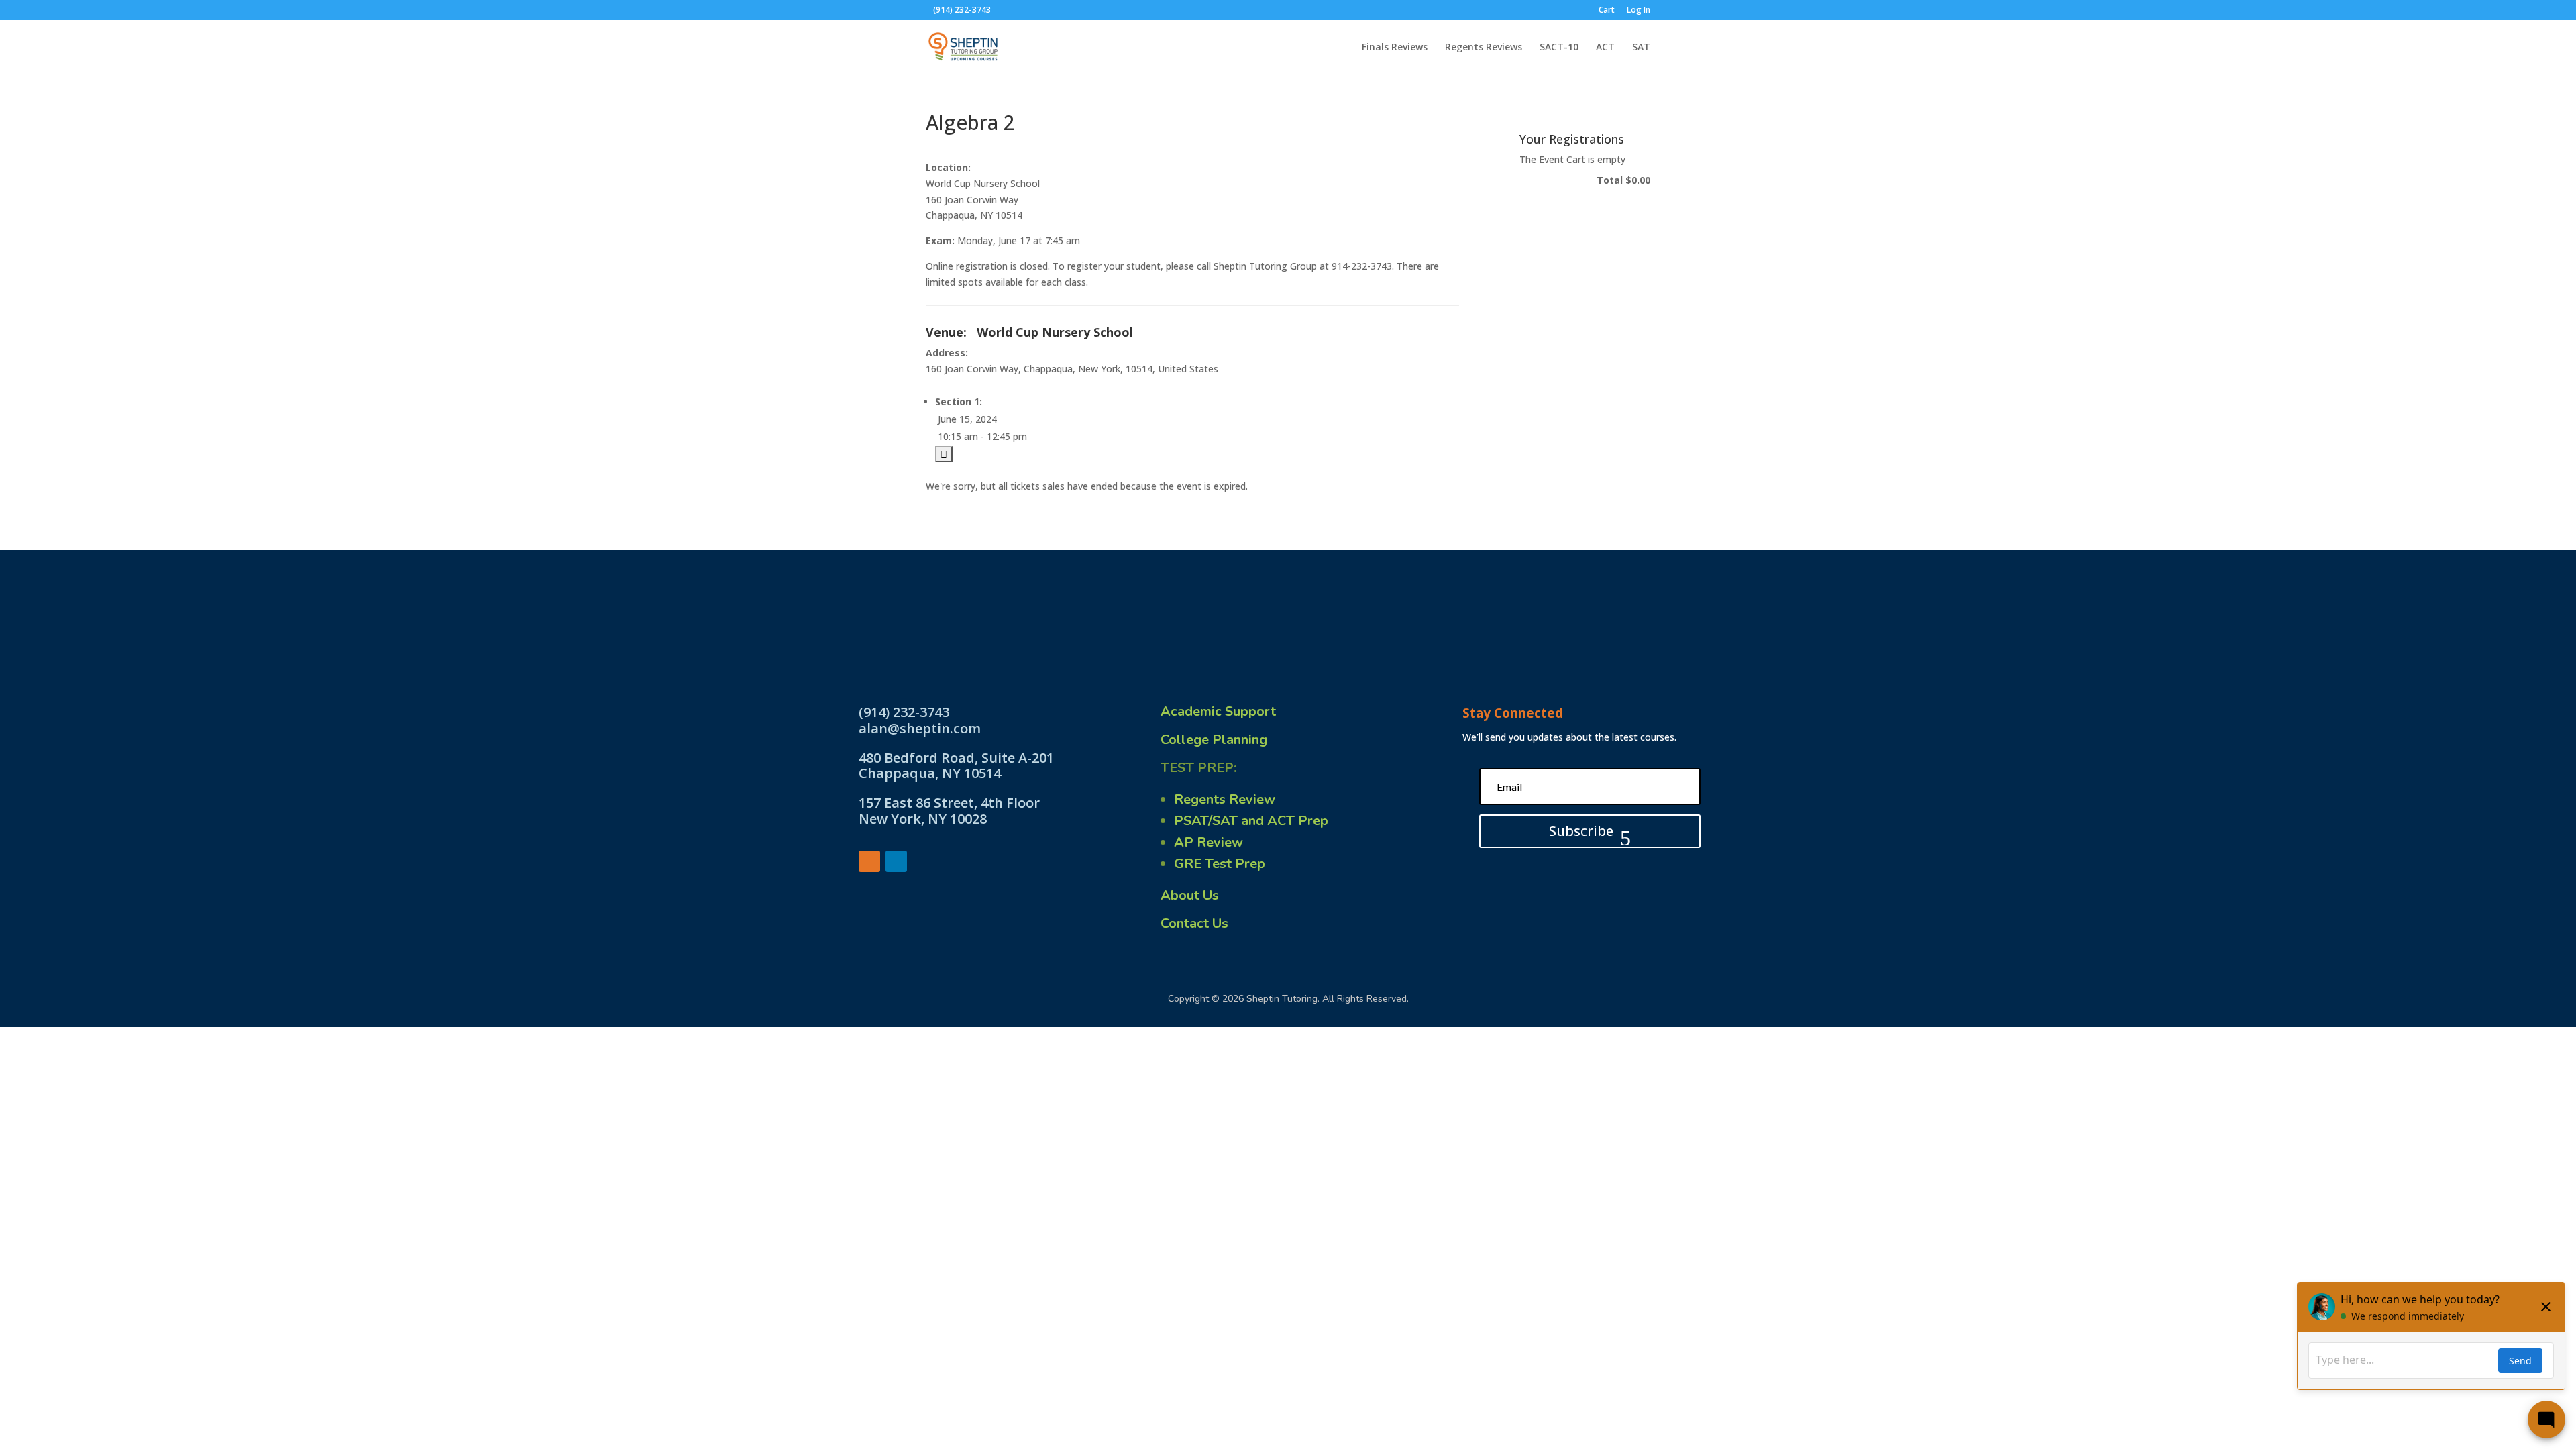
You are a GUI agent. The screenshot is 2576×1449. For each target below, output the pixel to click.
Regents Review (1225, 799)
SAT (1641, 48)
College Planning (1214, 740)
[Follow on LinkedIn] (896, 861)
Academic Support (1218, 711)
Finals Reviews (1395, 48)
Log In (1639, 11)
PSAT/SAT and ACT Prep (1251, 821)
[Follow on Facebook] (869, 861)
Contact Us (1194, 923)
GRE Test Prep (1220, 864)
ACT (1605, 48)
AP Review (1209, 842)
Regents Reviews (1484, 48)
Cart (1607, 11)
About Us (1190, 895)
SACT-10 (1559, 48)
